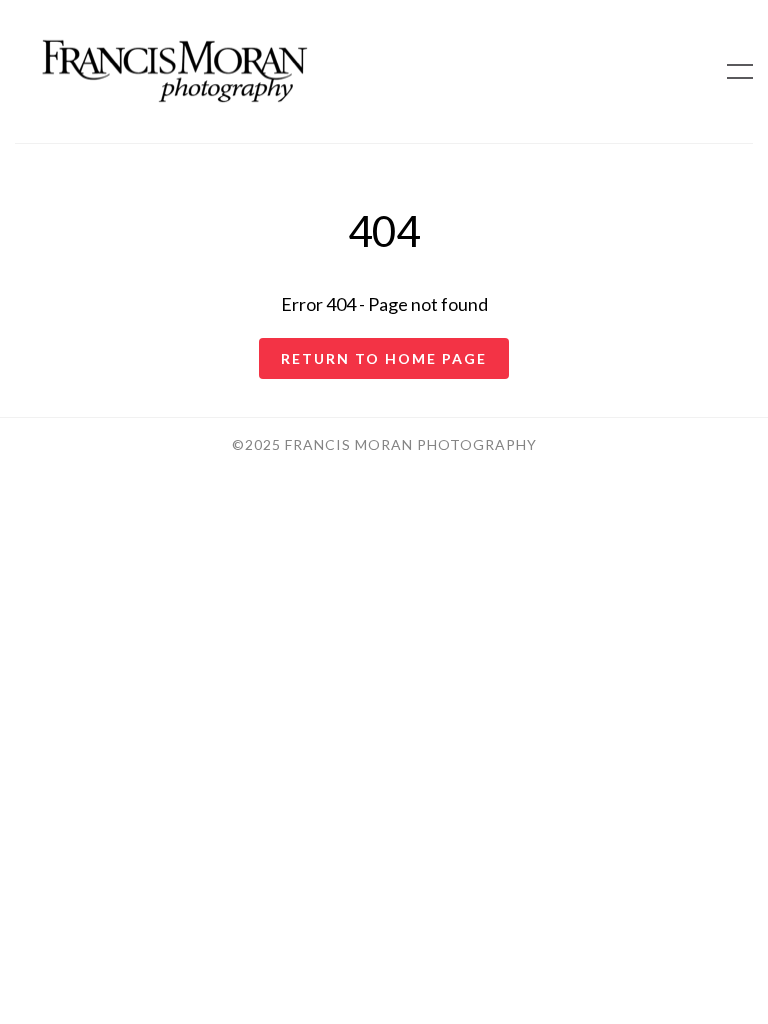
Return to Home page (384, 358)
